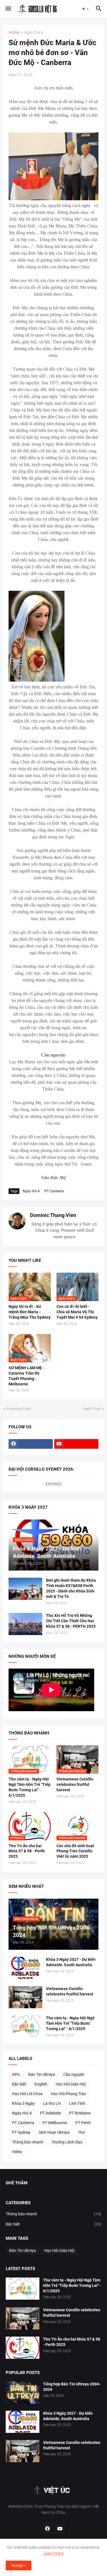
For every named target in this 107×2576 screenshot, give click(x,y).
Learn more (54, 2553)
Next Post (92, 1409)
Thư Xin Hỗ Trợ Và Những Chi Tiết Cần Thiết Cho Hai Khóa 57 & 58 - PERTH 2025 (71, 1621)
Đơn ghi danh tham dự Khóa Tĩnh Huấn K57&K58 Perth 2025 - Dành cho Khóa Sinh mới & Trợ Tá (71, 1588)
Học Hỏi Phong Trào (68, 2094)
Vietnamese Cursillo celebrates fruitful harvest (75, 1784)
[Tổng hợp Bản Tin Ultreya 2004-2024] (23, 2393)
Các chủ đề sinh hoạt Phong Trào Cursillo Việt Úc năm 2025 (75, 1851)
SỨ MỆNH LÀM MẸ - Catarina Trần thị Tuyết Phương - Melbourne (26, 1376)
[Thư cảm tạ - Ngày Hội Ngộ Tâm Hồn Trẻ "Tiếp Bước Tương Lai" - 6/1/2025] (25, 2026)
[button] (8, 9)
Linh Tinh (77, 2103)
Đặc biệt (19, 2084)
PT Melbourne (55, 2123)
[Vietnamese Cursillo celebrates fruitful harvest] (25, 1997)
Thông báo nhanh (28, 2142)
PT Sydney (21, 2132)
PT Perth (83, 2123)
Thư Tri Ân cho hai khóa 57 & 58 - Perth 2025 (27, 1851)
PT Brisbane (80, 2113)
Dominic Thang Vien (53, 1215)
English (41, 2084)
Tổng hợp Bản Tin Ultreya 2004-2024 (72, 2387)
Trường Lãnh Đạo (67, 2142)
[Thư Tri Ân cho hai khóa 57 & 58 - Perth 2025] (23, 2348)
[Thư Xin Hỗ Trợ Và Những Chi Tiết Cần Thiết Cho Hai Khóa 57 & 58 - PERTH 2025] (25, 1624)
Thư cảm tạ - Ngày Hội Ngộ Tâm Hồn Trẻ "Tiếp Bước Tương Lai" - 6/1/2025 (30, 1787)
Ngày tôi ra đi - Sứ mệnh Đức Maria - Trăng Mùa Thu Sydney (30, 1312)
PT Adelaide (50, 2113)
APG (16, 2074)
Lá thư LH (52, 2103)
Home (14, 33)
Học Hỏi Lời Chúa (27, 2094)
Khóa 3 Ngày (23, 2103)
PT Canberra (54, 1191)
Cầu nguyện (74, 2074)
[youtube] (76, 1444)
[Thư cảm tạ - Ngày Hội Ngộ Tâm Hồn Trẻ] (23, 2289)
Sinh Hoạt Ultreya (54, 2132)
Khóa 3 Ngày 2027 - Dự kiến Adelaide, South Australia (71, 1962)
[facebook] (31, 1444)
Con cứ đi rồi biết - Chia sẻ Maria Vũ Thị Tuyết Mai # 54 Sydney (77, 1312)
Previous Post (19, 1409)
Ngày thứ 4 (33, 33)
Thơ (81, 2132)
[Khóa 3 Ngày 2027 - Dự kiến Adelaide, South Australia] (25, 1968)
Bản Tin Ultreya (42, 2074)
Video (17, 2152)
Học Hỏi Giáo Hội (71, 2084)
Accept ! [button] (19, 2565)
